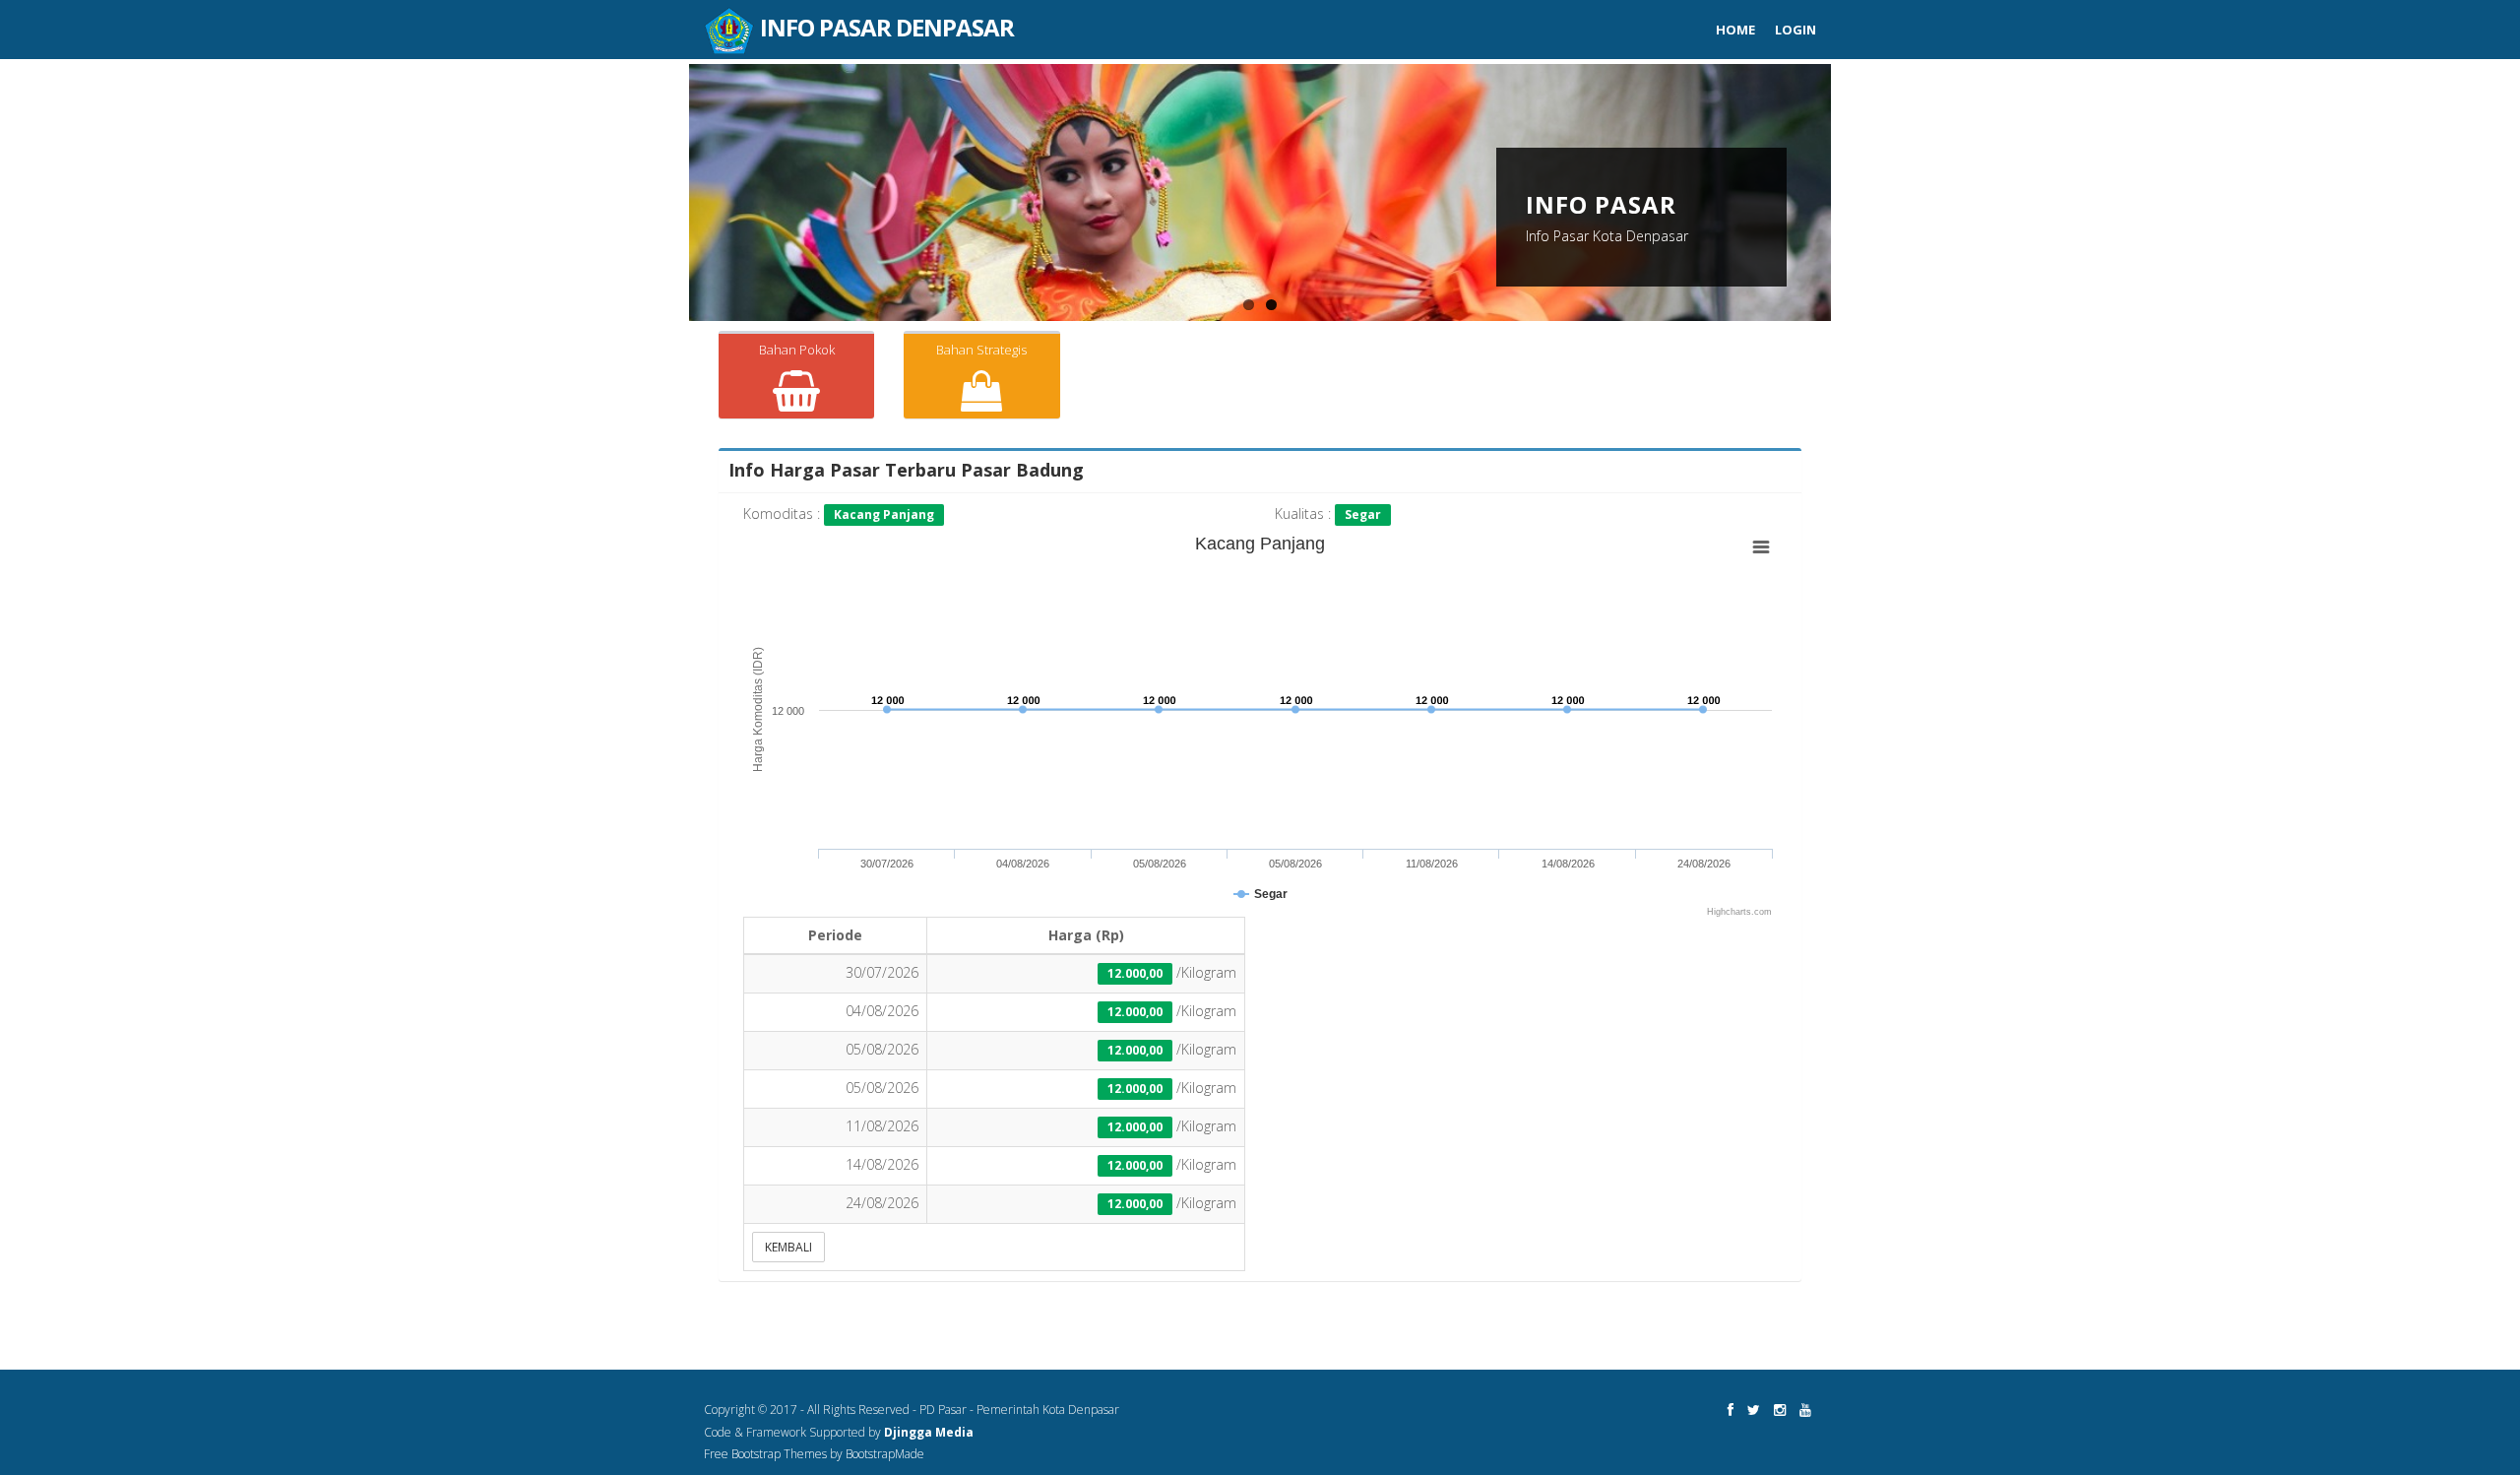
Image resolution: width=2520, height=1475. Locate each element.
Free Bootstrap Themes (765, 1454)
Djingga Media (929, 1432)
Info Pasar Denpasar (884, 18)
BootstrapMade (885, 1454)
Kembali (788, 1247)
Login (1795, 30)
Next (1852, 200)
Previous (668, 200)
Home (1735, 30)
